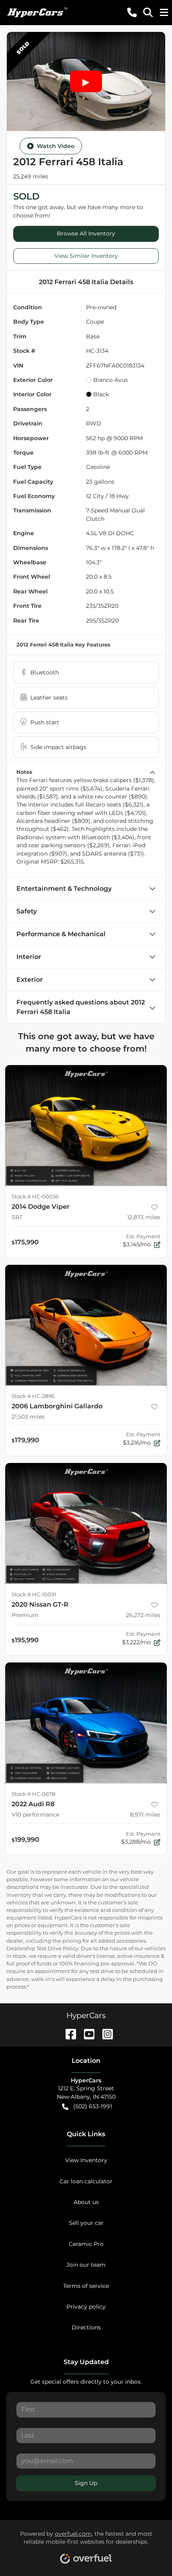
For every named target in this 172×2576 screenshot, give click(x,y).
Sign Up (86, 2483)
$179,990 (25, 1440)
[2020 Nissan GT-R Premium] (86, 1523)
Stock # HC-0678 (33, 1794)
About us (86, 2202)
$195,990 (25, 1640)
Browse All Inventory (86, 233)
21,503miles (28, 1417)
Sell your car (86, 2223)
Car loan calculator (86, 2181)
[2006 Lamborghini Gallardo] (86, 1325)
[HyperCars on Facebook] (68, 2033)
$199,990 (25, 1839)
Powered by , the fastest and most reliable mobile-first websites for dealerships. (86, 2538)
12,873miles (144, 1217)
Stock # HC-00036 (35, 1197)
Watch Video (56, 146)
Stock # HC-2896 (33, 1396)
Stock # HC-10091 (34, 1594)
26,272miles (143, 1615)
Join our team (86, 2265)
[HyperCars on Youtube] (86, 2033)
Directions (86, 2327)
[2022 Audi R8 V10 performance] (86, 1723)
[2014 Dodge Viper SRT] (86, 1126)
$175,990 (25, 1242)
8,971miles (145, 1815)
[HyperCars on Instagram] (104, 2033)
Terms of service (86, 2286)
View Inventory (86, 2160)
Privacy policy (86, 2307)
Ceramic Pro (86, 2244)
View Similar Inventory (86, 256)
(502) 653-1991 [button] (93, 2106)
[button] (132, 12)
